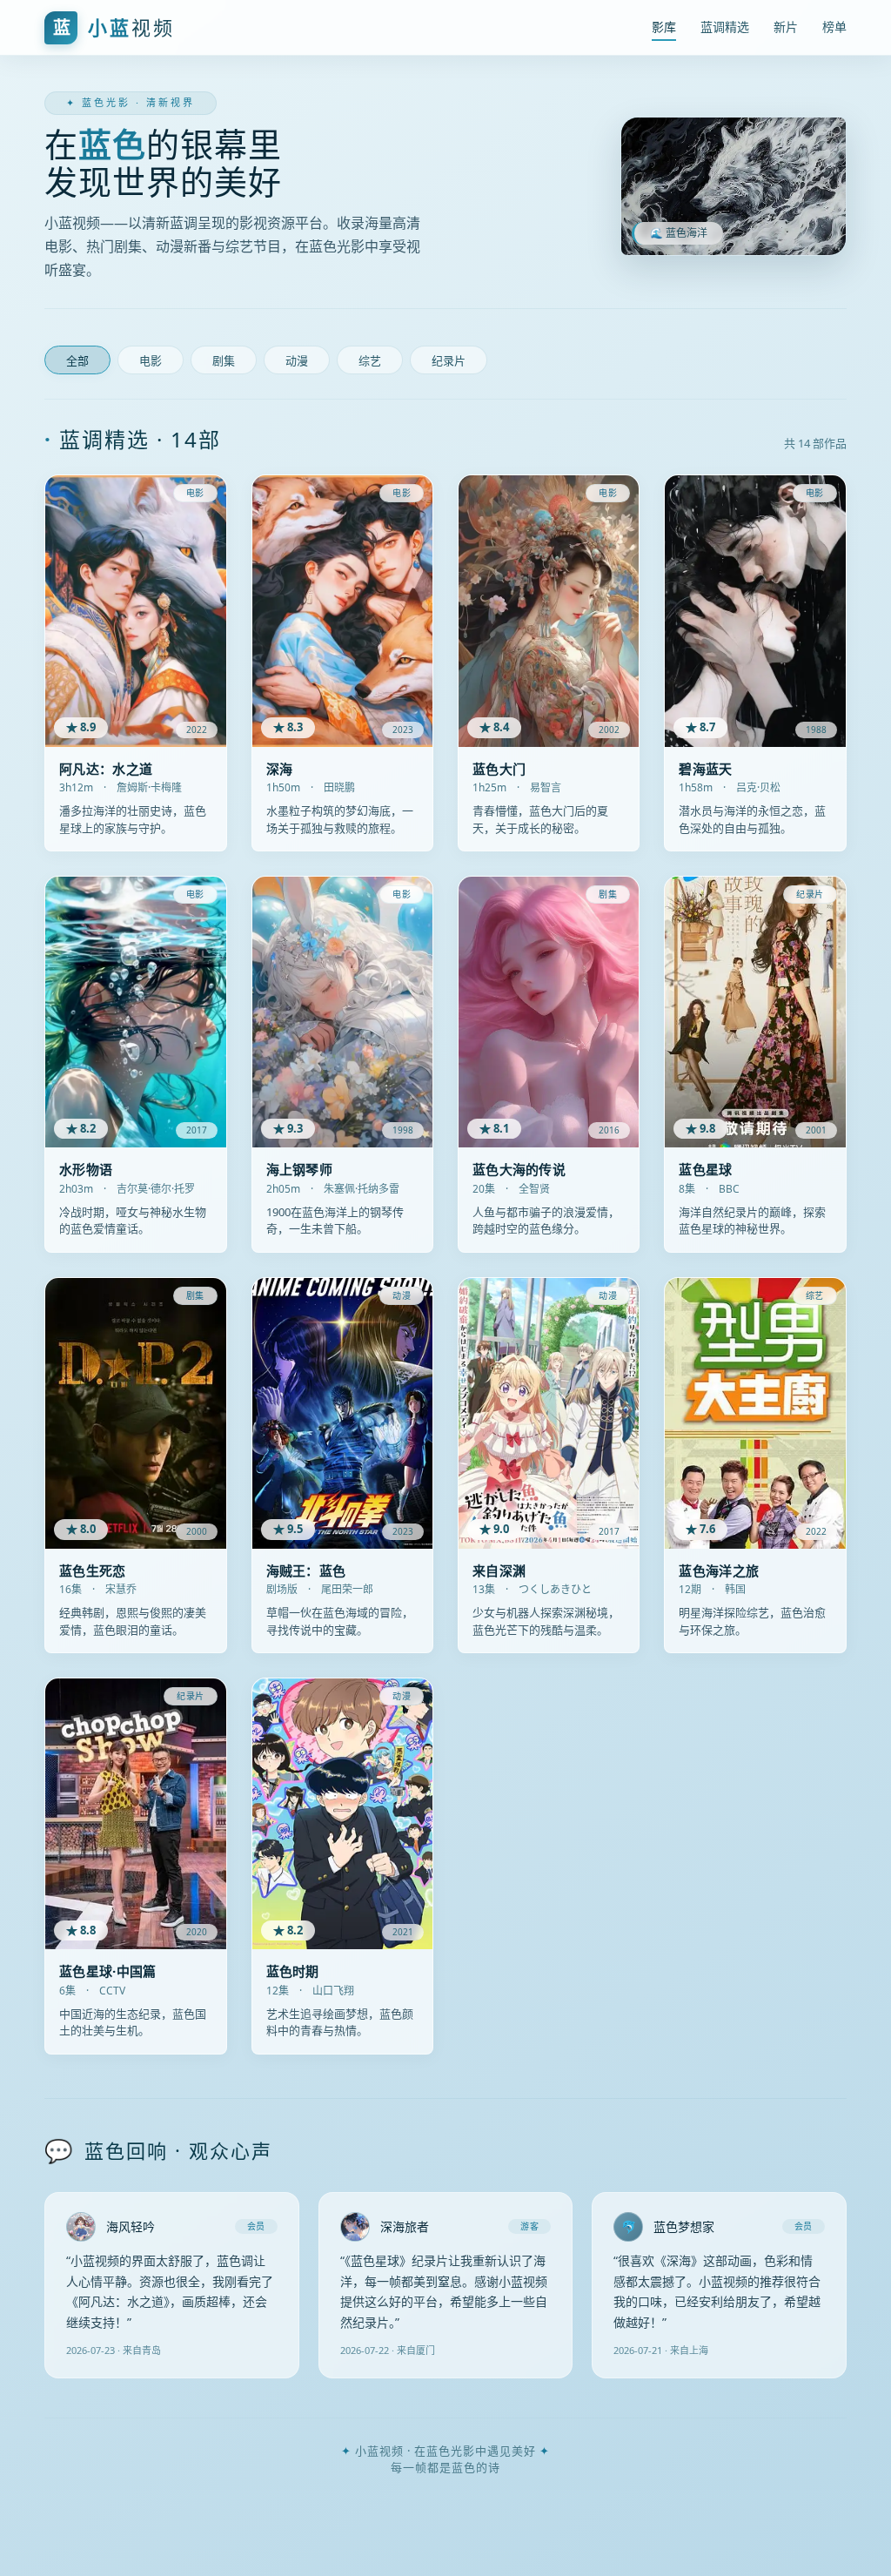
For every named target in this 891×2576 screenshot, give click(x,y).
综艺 (370, 361)
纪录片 (449, 361)
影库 (664, 27)
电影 (151, 361)
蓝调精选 (725, 27)
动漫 (297, 361)
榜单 (834, 27)
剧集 (224, 361)
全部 (77, 361)
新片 (786, 27)
